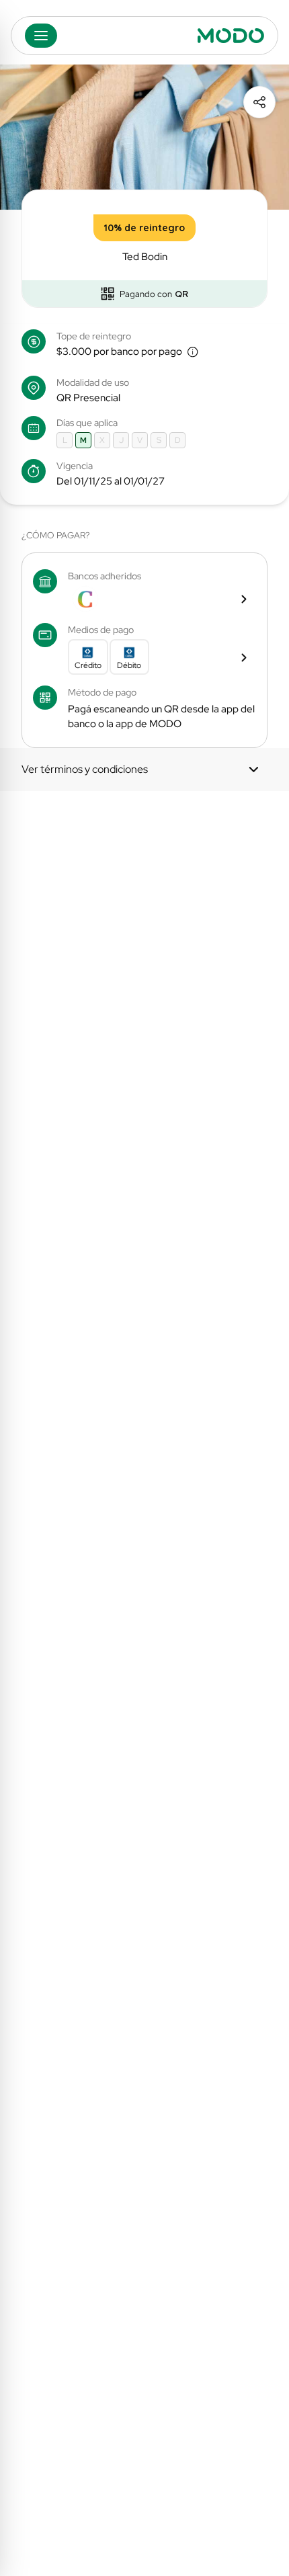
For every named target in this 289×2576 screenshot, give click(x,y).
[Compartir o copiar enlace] (259, 102)
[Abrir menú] (41, 36)
